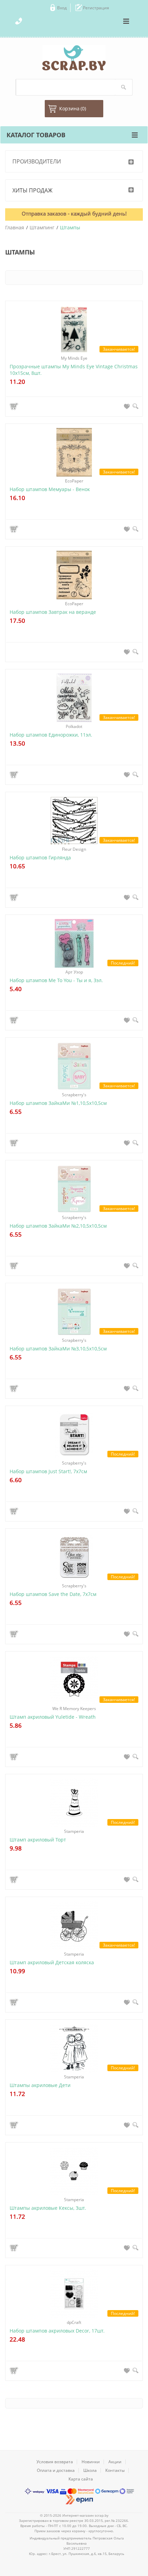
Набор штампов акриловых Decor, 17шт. (57, 2331)
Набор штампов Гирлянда (40, 857)
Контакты (115, 2470)
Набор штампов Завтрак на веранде (53, 612)
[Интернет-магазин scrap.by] (74, 58)
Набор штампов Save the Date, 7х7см (53, 1594)
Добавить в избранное (127, 406)
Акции (115, 2462)
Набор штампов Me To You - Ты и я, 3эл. (56, 980)
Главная (15, 227)
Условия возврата (55, 2462)
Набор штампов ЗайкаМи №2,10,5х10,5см (58, 1226)
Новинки (91, 2462)
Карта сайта (81, 2479)
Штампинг (42, 227)
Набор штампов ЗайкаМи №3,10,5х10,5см (58, 1349)
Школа (90, 2470)
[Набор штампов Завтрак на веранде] (74, 575)
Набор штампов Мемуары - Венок (50, 489)
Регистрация (96, 8)
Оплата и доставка (56, 2470)
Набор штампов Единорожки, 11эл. (51, 735)
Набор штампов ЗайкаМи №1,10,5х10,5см (58, 1103)
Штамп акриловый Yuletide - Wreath (53, 1717)
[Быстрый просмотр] (135, 406)
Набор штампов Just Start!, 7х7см (48, 1471)
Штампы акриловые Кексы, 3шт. (48, 2208)
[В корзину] (15, 406)
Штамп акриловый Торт (38, 1840)
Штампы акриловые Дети (40, 2085)
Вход (62, 8)
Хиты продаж (33, 190)
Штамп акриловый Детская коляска (52, 1962)
